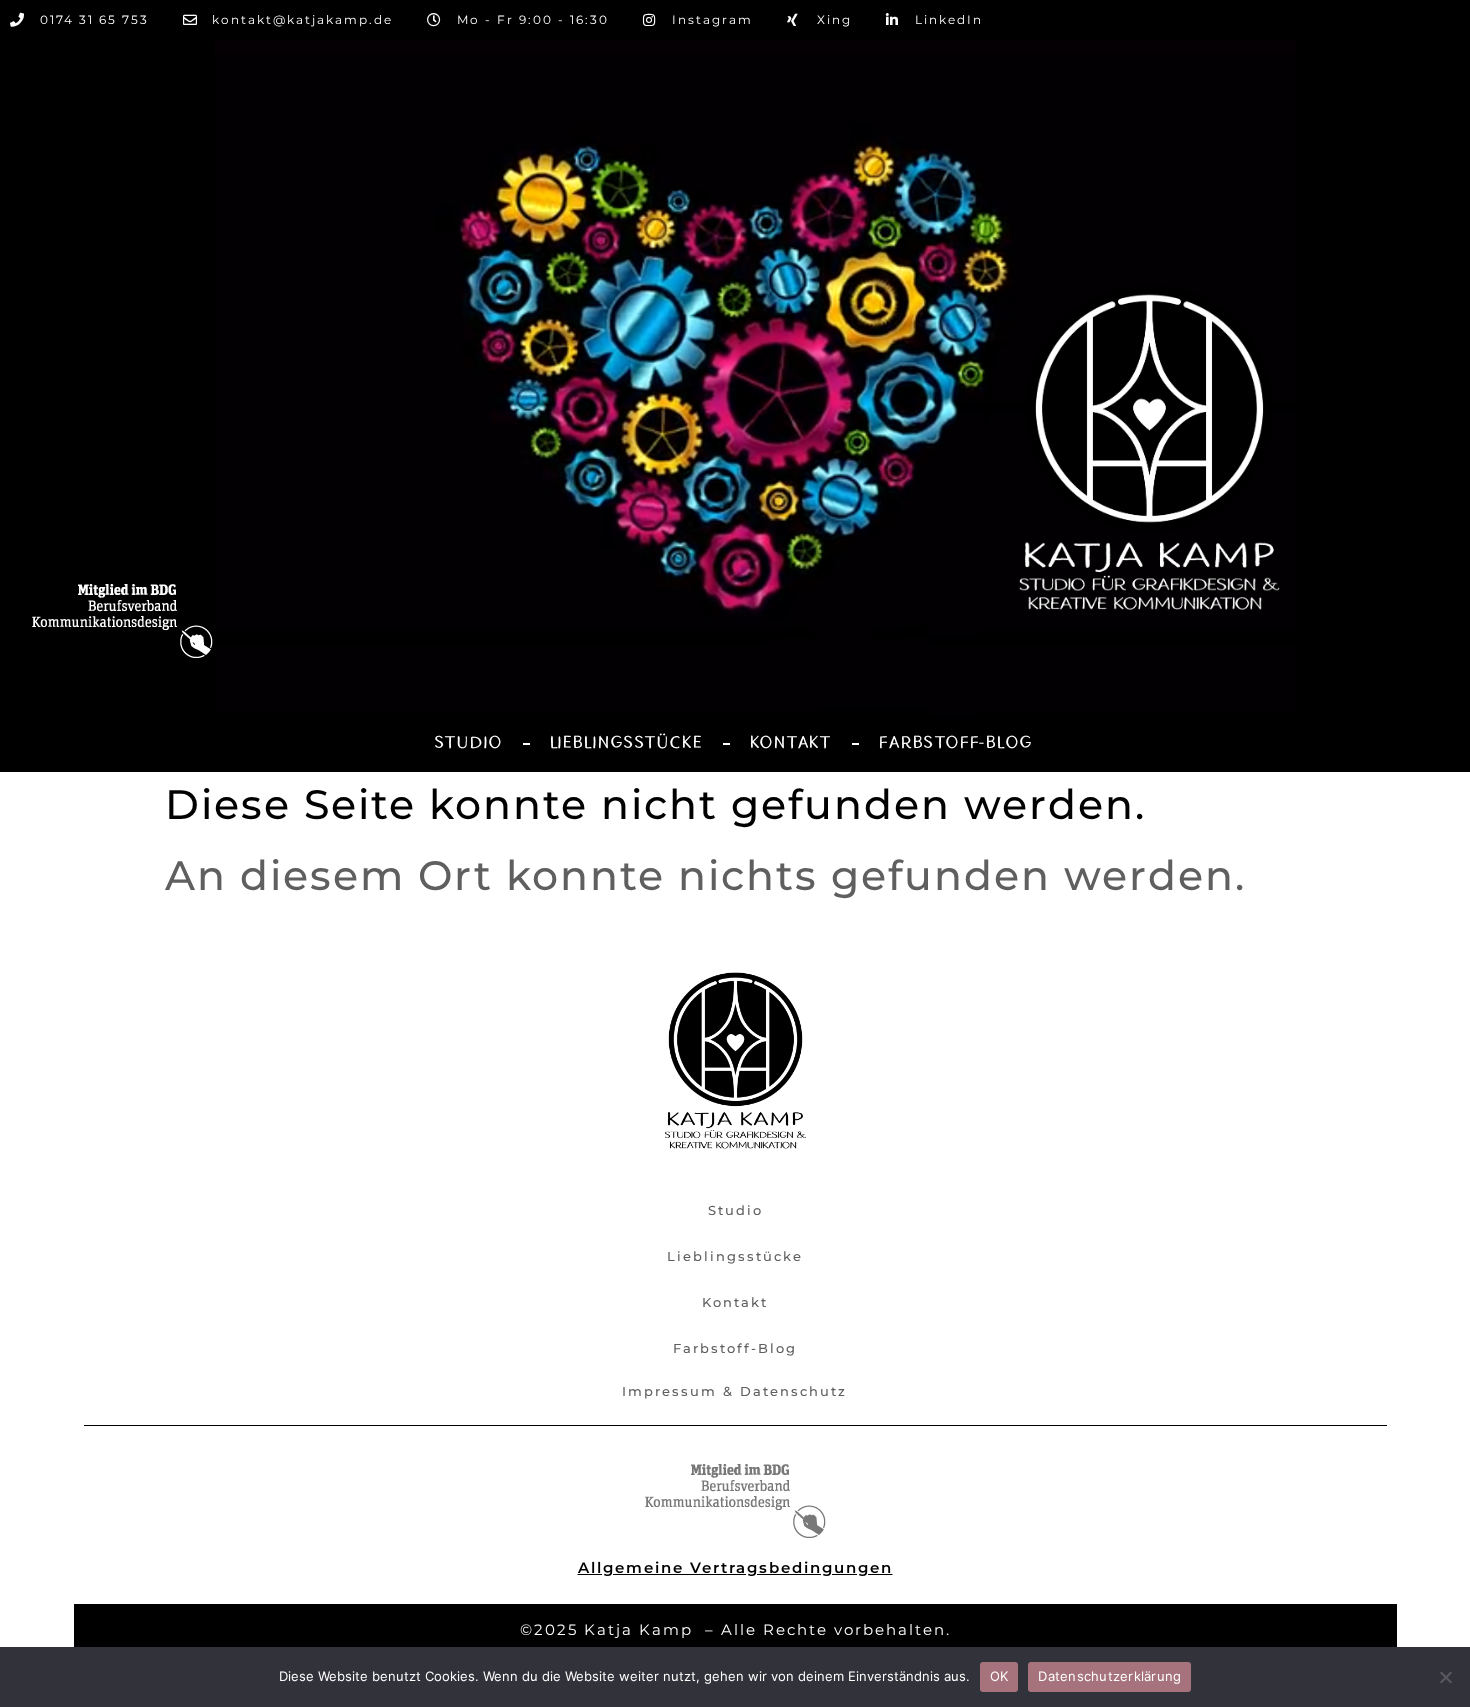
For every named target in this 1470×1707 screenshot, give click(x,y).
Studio (468, 743)
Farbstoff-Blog (956, 743)
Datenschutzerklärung (1109, 1676)
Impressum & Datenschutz (734, 1391)
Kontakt (791, 743)
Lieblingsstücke (627, 743)
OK (999, 1676)
